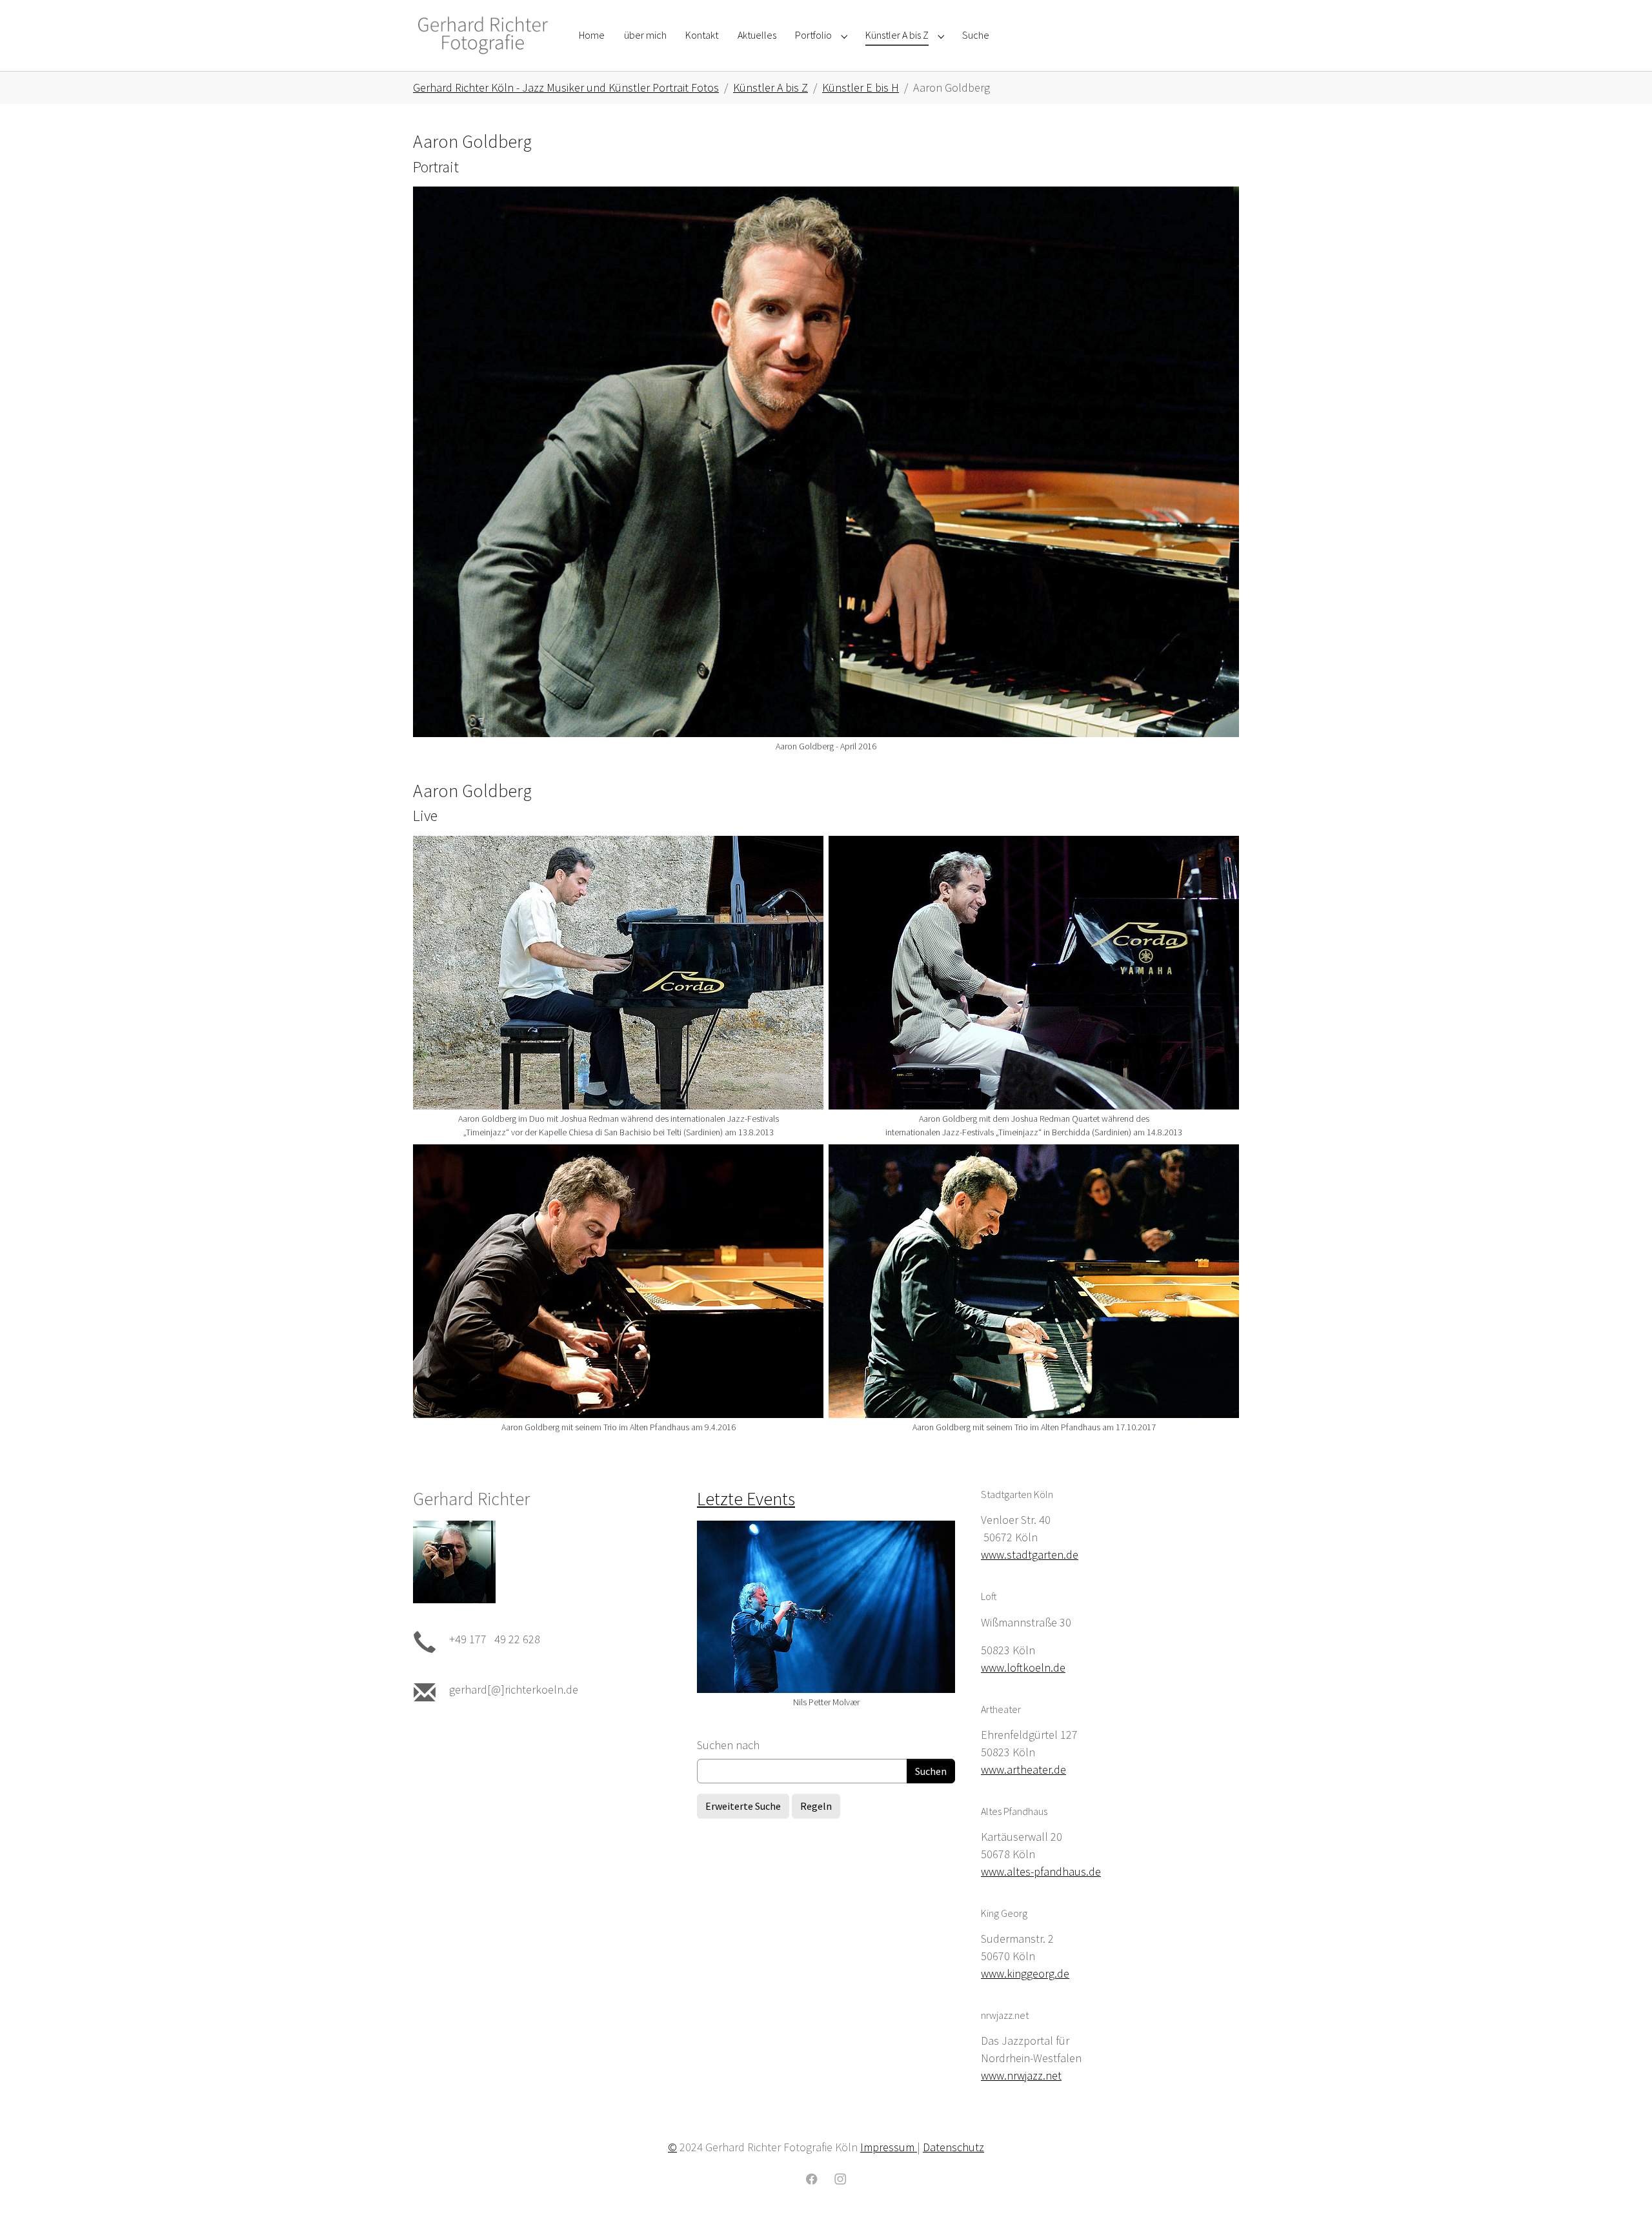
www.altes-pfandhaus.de (1041, 1871)
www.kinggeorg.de (1025, 1973)
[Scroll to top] (1622, 2189)
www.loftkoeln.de (1023, 1667)
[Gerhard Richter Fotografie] (483, 35)
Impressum (889, 2147)
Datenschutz (953, 2147)
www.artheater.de (1023, 1769)
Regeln (816, 1806)
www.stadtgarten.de (1030, 1555)
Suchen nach (728, 1745)
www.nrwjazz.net (1021, 2075)
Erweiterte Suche (743, 1806)
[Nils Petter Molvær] (826, 1607)
